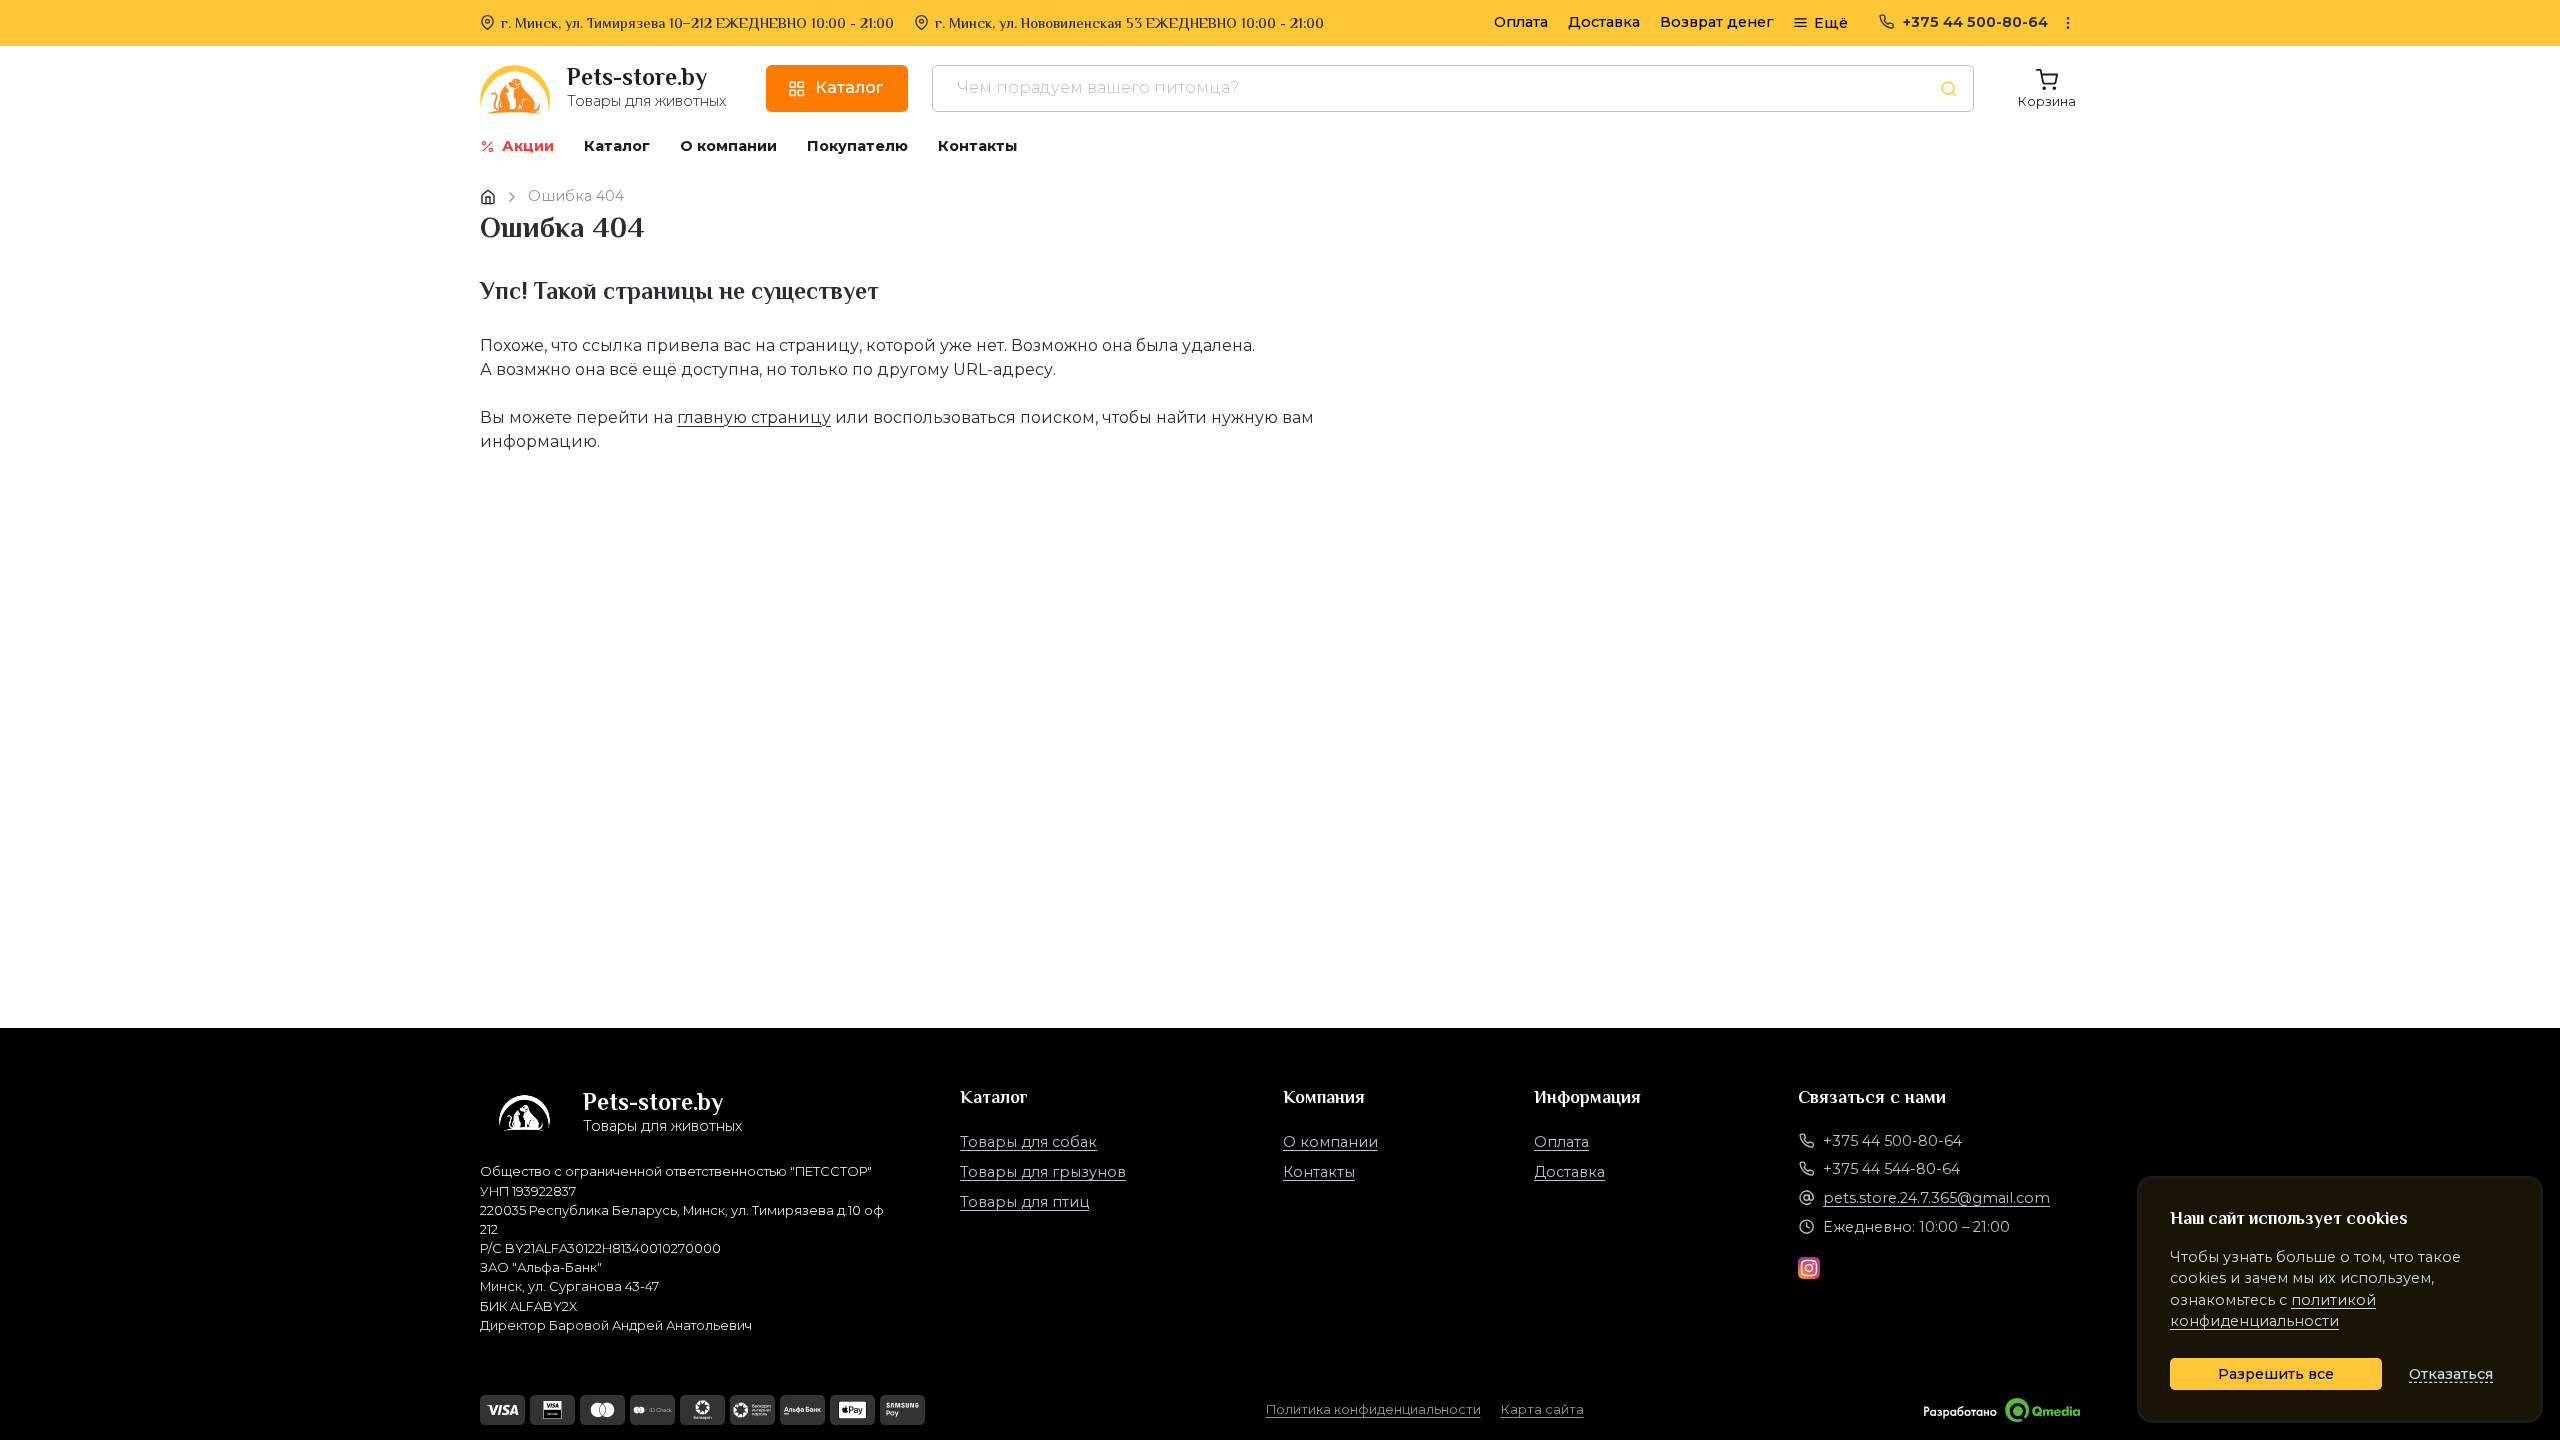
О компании (1330, 1142)
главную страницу (754, 417)
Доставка (1604, 22)
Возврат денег (1716, 22)
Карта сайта (1542, 1409)
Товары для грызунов (1043, 1172)
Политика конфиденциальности (1373, 1409)
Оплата (1521, 22)
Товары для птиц (1024, 1202)
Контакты (1319, 1172)
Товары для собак (1028, 1142)
